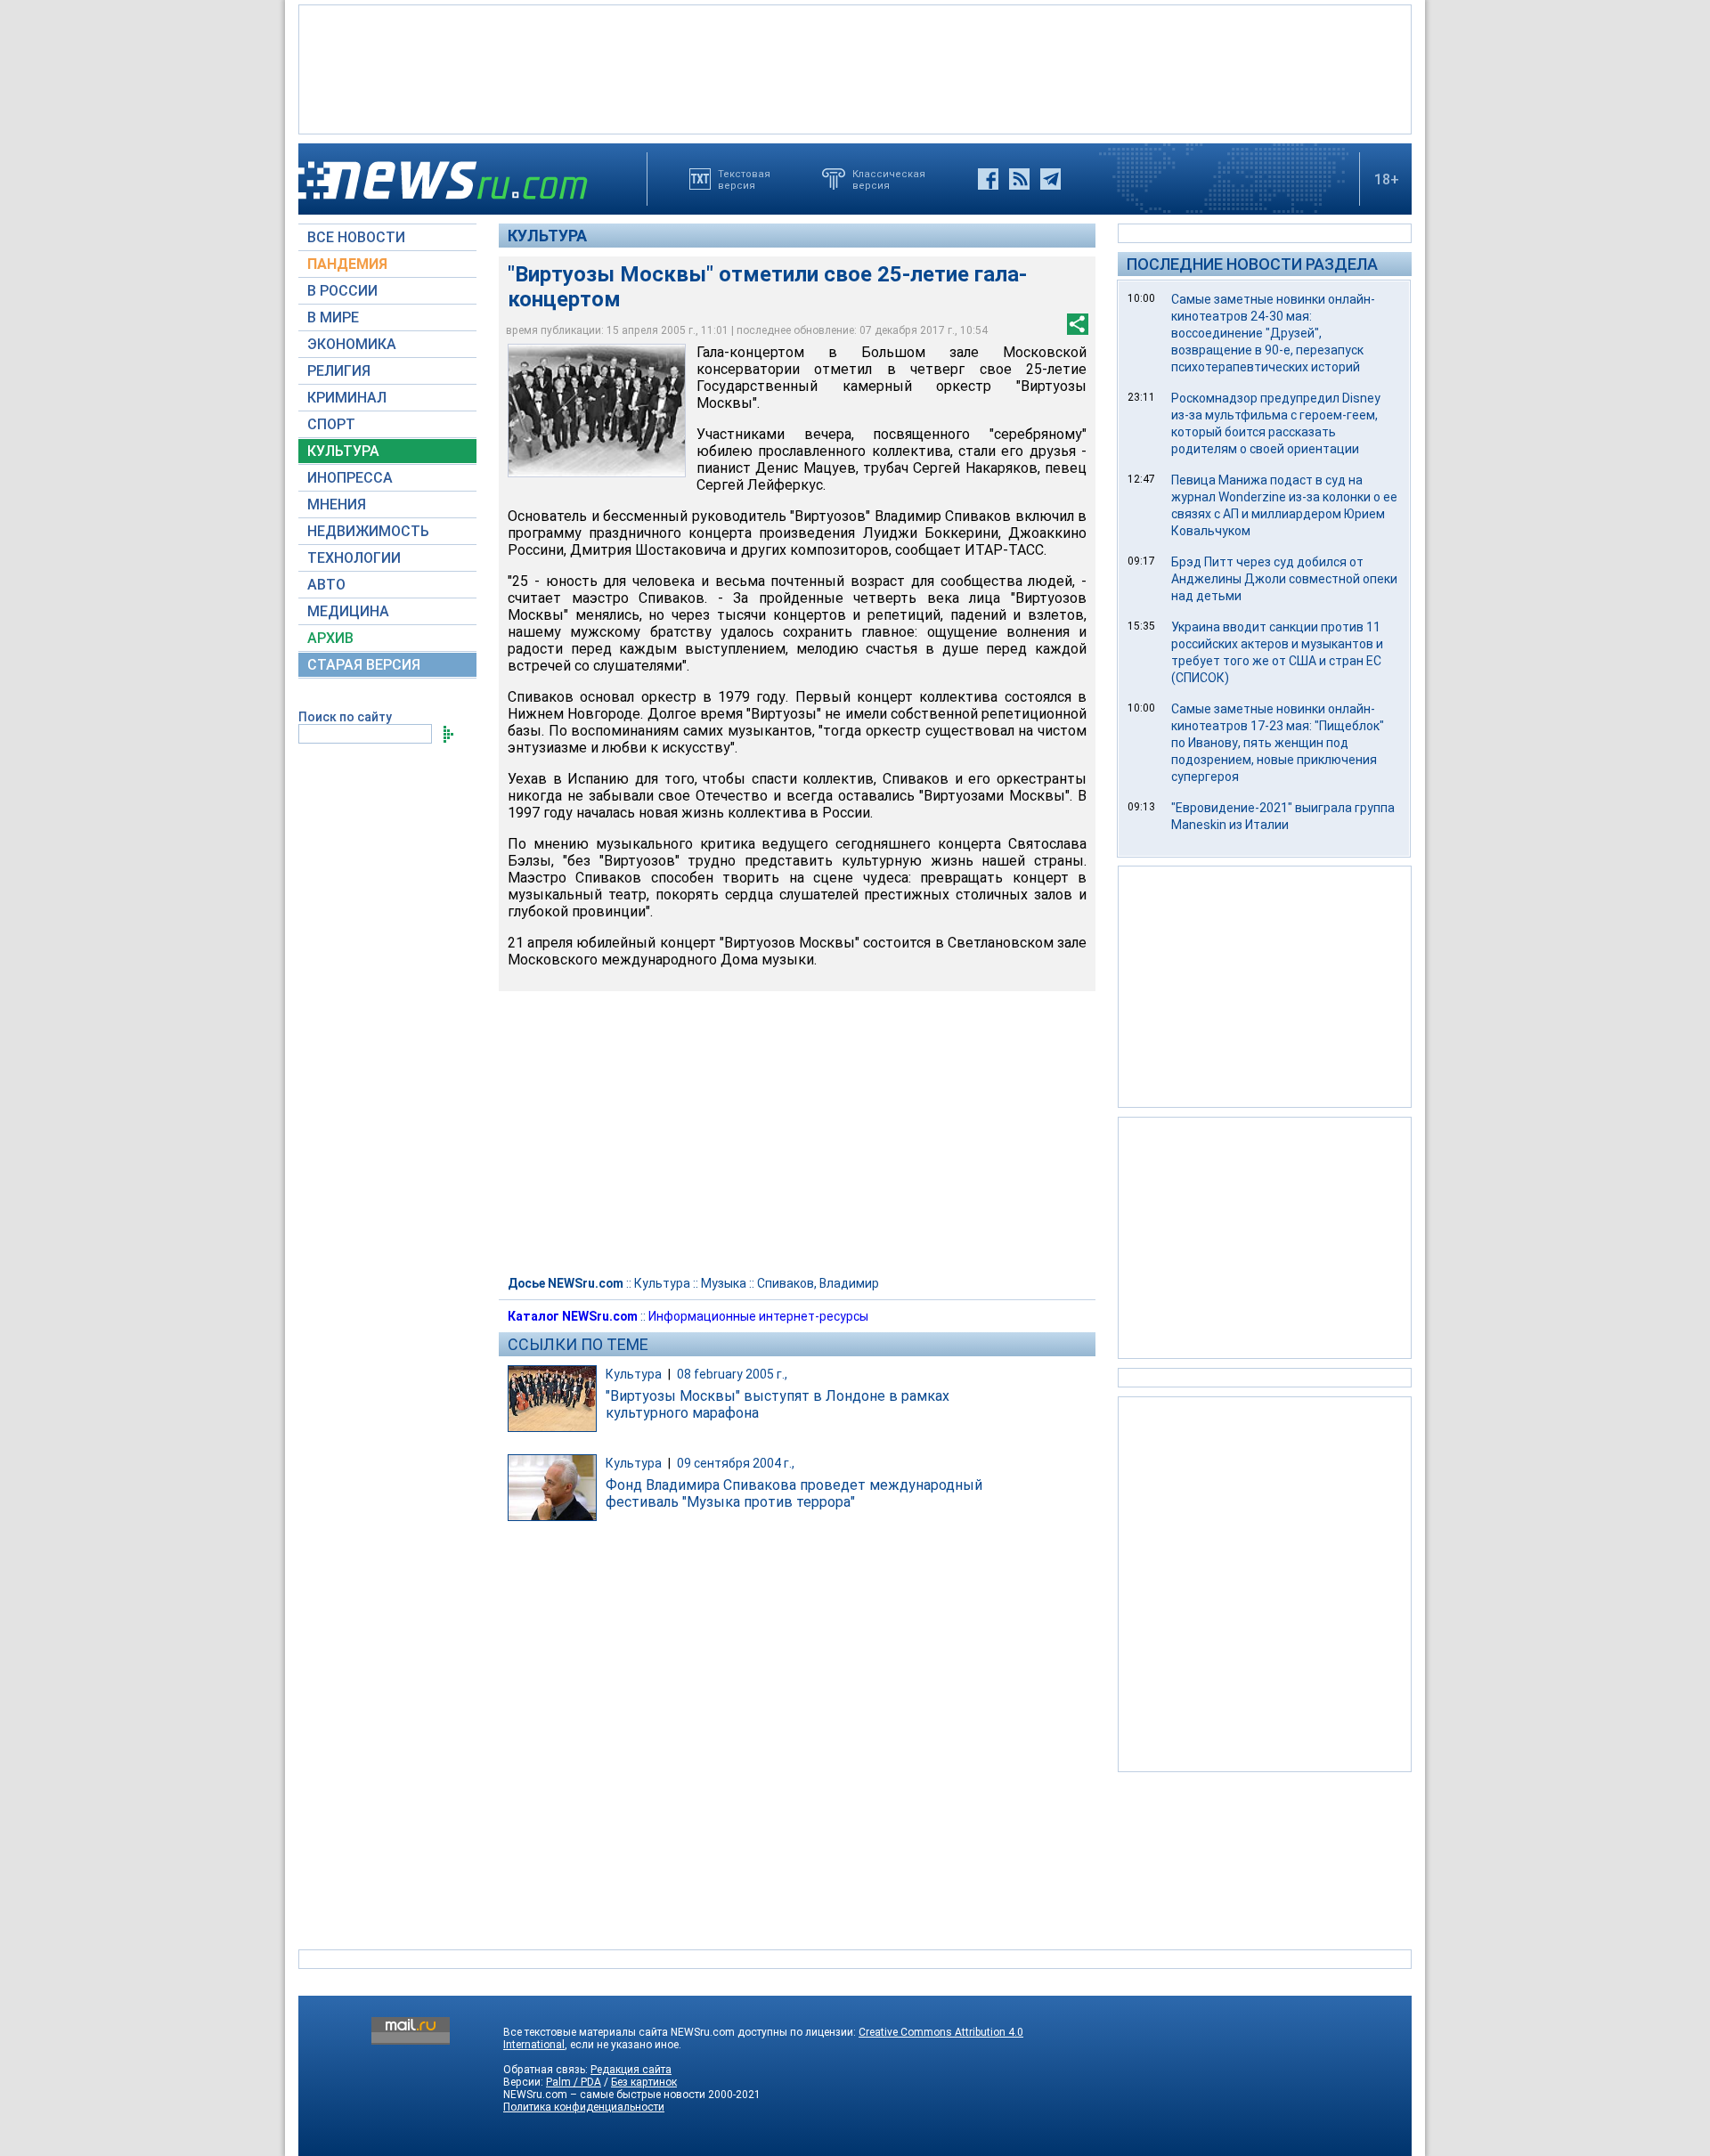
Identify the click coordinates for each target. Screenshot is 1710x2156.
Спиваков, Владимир (818, 1283)
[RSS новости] (1019, 179)
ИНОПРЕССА (350, 478)
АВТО (326, 585)
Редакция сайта (631, 2070)
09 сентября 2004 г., (736, 1463)
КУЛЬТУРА (343, 451)
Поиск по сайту (345, 717)
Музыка (724, 1283)
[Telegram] (1050, 179)
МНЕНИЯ (337, 504)
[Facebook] (988, 179)
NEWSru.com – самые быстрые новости (604, 2095)
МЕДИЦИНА (348, 611)
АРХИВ (330, 638)
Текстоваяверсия (744, 179)
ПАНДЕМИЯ (347, 264)
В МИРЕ (333, 317)
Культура (547, 236)
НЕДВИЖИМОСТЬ (368, 531)
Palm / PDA (574, 2082)
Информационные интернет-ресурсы (758, 1316)
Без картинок (644, 2082)
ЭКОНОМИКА (352, 344)
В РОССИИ (342, 291)
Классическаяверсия (889, 179)
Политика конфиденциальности (584, 2107)
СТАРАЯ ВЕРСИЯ (364, 665)
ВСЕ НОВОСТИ (356, 237)
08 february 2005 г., (732, 1374)
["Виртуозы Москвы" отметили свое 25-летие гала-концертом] (597, 411)
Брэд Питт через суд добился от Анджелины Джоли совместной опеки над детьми (1284, 579)
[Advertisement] (855, 68)
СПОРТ (331, 424)
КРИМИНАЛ (347, 398)
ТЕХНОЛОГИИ (354, 558)
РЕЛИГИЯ (339, 371)
